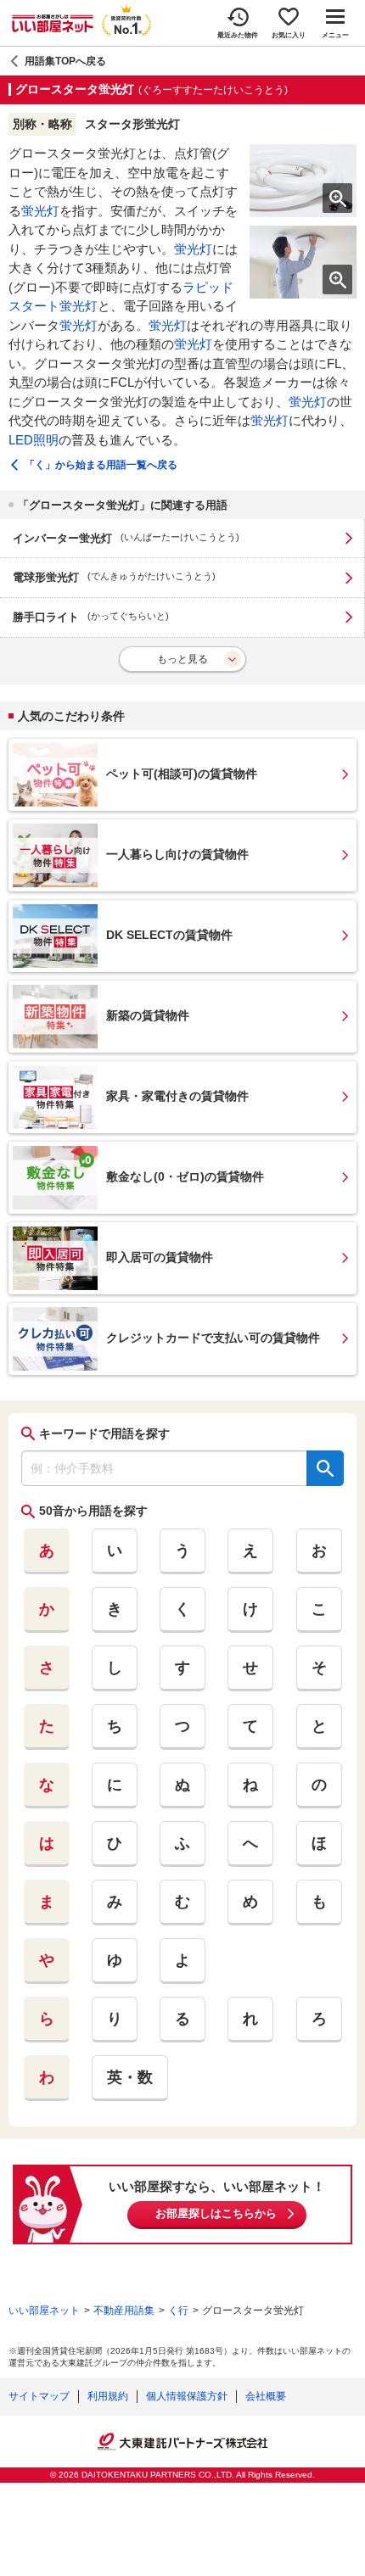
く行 (178, 2311)
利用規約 (108, 2396)
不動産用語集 (124, 2311)
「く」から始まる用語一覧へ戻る (101, 465)
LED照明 (34, 440)
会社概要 (266, 2396)
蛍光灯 (40, 211)
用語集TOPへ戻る (65, 61)
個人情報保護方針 (187, 2396)
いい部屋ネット (44, 2311)
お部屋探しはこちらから (216, 2213)
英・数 (130, 2077)
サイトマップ (39, 2396)
